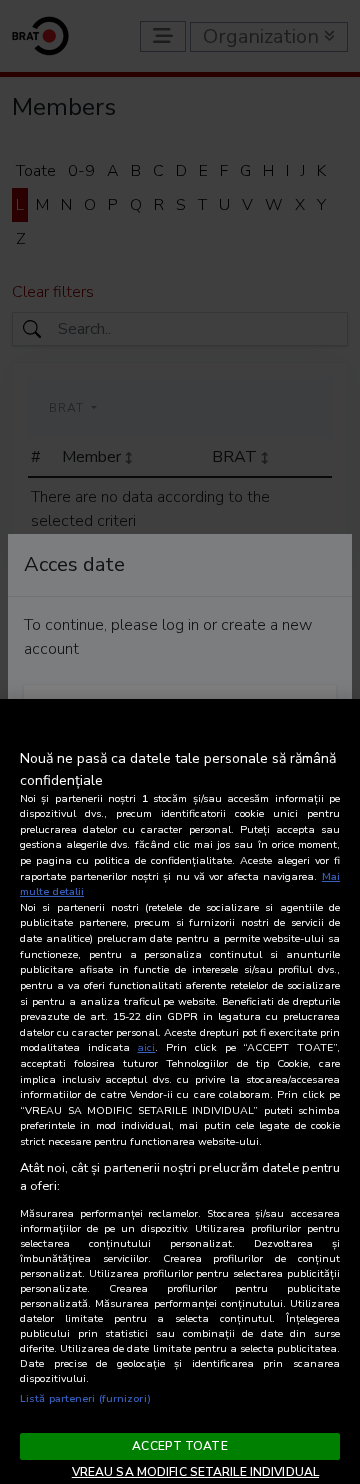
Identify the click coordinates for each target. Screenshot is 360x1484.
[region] (180, 1091)
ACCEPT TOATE (179, 1446)
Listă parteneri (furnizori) (85, 1398)
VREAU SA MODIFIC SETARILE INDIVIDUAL (195, 1472)
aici (146, 1047)
